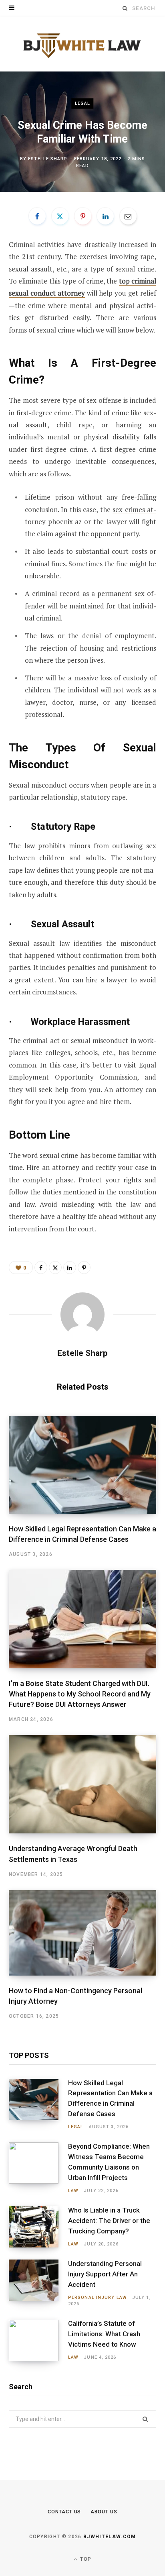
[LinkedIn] (105, 216)
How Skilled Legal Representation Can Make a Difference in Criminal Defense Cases (110, 2098)
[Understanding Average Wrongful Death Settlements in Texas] (82, 1784)
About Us (104, 2512)
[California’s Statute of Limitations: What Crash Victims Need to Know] (38, 2340)
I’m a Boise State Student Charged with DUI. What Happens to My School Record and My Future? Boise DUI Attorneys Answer (80, 1694)
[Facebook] (37, 216)
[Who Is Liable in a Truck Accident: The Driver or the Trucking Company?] (38, 2227)
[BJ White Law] (82, 44)
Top (85, 2559)
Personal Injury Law (98, 2297)
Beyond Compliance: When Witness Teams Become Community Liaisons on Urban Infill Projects (109, 2162)
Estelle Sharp (48, 159)
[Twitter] (60, 216)
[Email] (128, 216)
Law (73, 2191)
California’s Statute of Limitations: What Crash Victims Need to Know (104, 2334)
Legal (83, 103)
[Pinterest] (83, 216)
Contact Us (64, 2512)
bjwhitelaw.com (110, 2537)
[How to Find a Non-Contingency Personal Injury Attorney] (82, 1933)
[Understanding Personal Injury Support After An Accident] (38, 2283)
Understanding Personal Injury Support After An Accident (105, 2274)
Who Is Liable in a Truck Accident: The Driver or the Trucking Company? (109, 2221)
